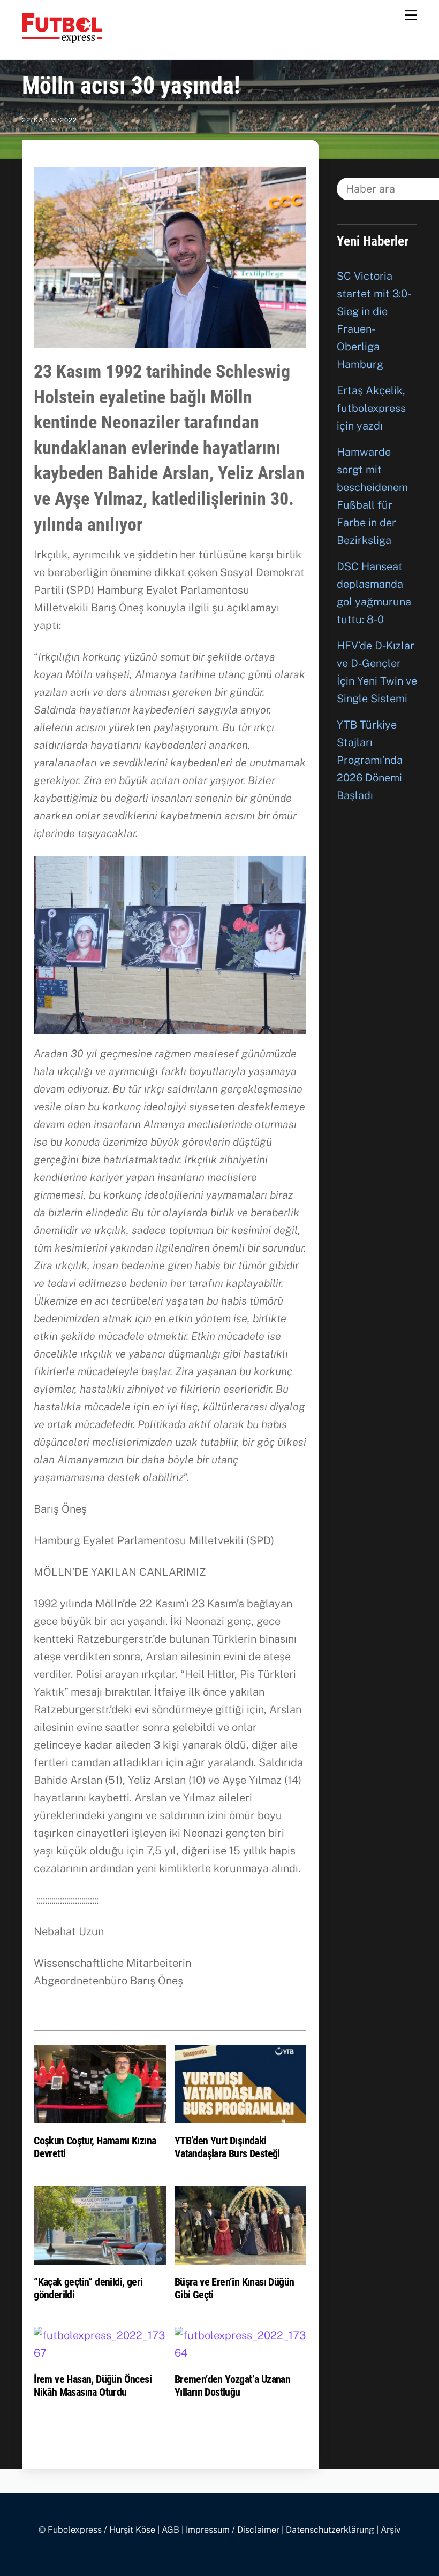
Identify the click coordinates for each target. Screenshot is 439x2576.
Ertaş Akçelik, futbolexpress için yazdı (371, 408)
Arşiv (391, 2530)
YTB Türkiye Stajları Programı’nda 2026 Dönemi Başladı (370, 760)
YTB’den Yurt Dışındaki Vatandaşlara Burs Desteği (227, 2147)
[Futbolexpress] (62, 38)
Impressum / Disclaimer (233, 2530)
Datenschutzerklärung (330, 2530)
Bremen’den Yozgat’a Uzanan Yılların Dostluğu (232, 2386)
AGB (171, 2530)
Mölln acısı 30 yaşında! (131, 86)
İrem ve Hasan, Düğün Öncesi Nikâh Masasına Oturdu (93, 2386)
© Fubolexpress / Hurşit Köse (97, 2530)
